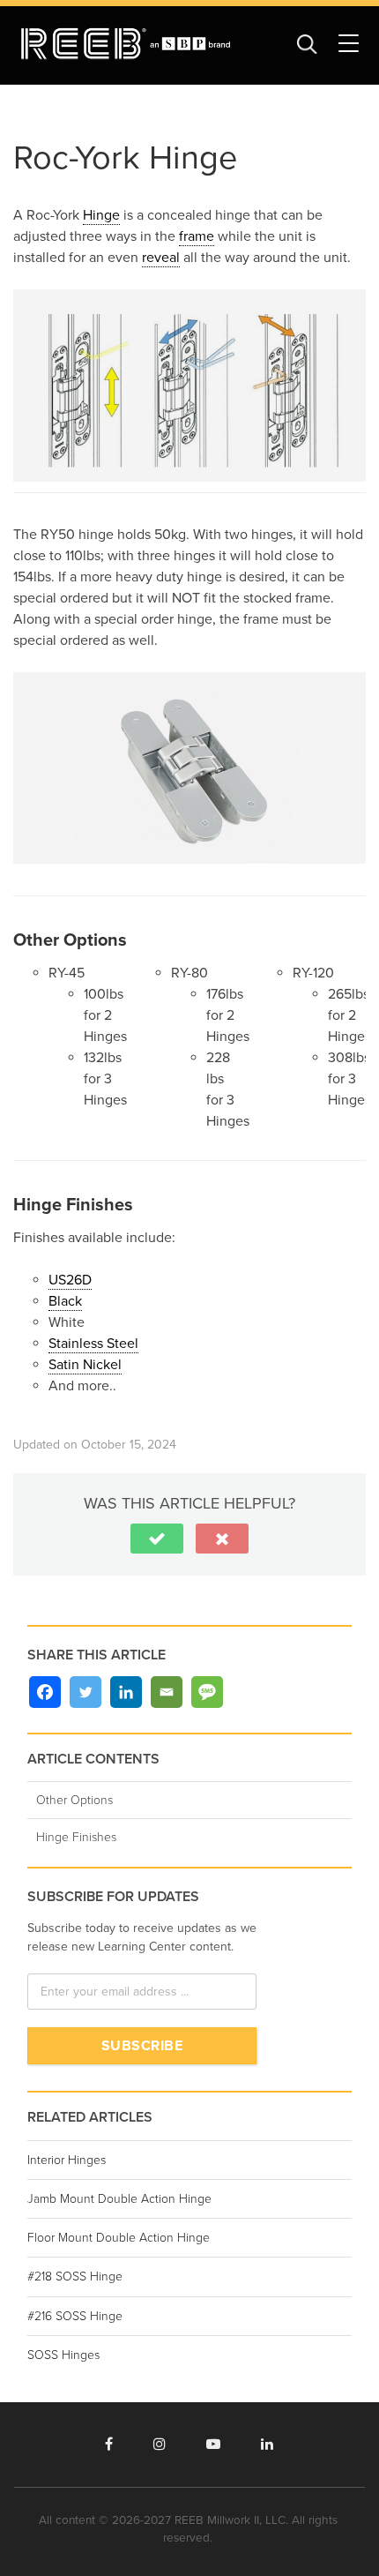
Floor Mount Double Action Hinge (119, 2238)
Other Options (74, 1800)
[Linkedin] (126, 1692)
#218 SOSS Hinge (75, 2276)
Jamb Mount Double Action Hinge (119, 2199)
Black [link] (65, 1301)
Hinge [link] (101, 215)
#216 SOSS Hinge (75, 2316)
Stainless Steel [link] (93, 1344)
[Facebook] (45, 1692)
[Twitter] (85, 1692)
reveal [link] (161, 258)
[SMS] (207, 1692)
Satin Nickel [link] (85, 1365)
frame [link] (197, 236)
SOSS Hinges (63, 2355)
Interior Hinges (67, 2160)
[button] (157, 1539)
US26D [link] (70, 1280)
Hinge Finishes (76, 1837)
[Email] (167, 1692)
